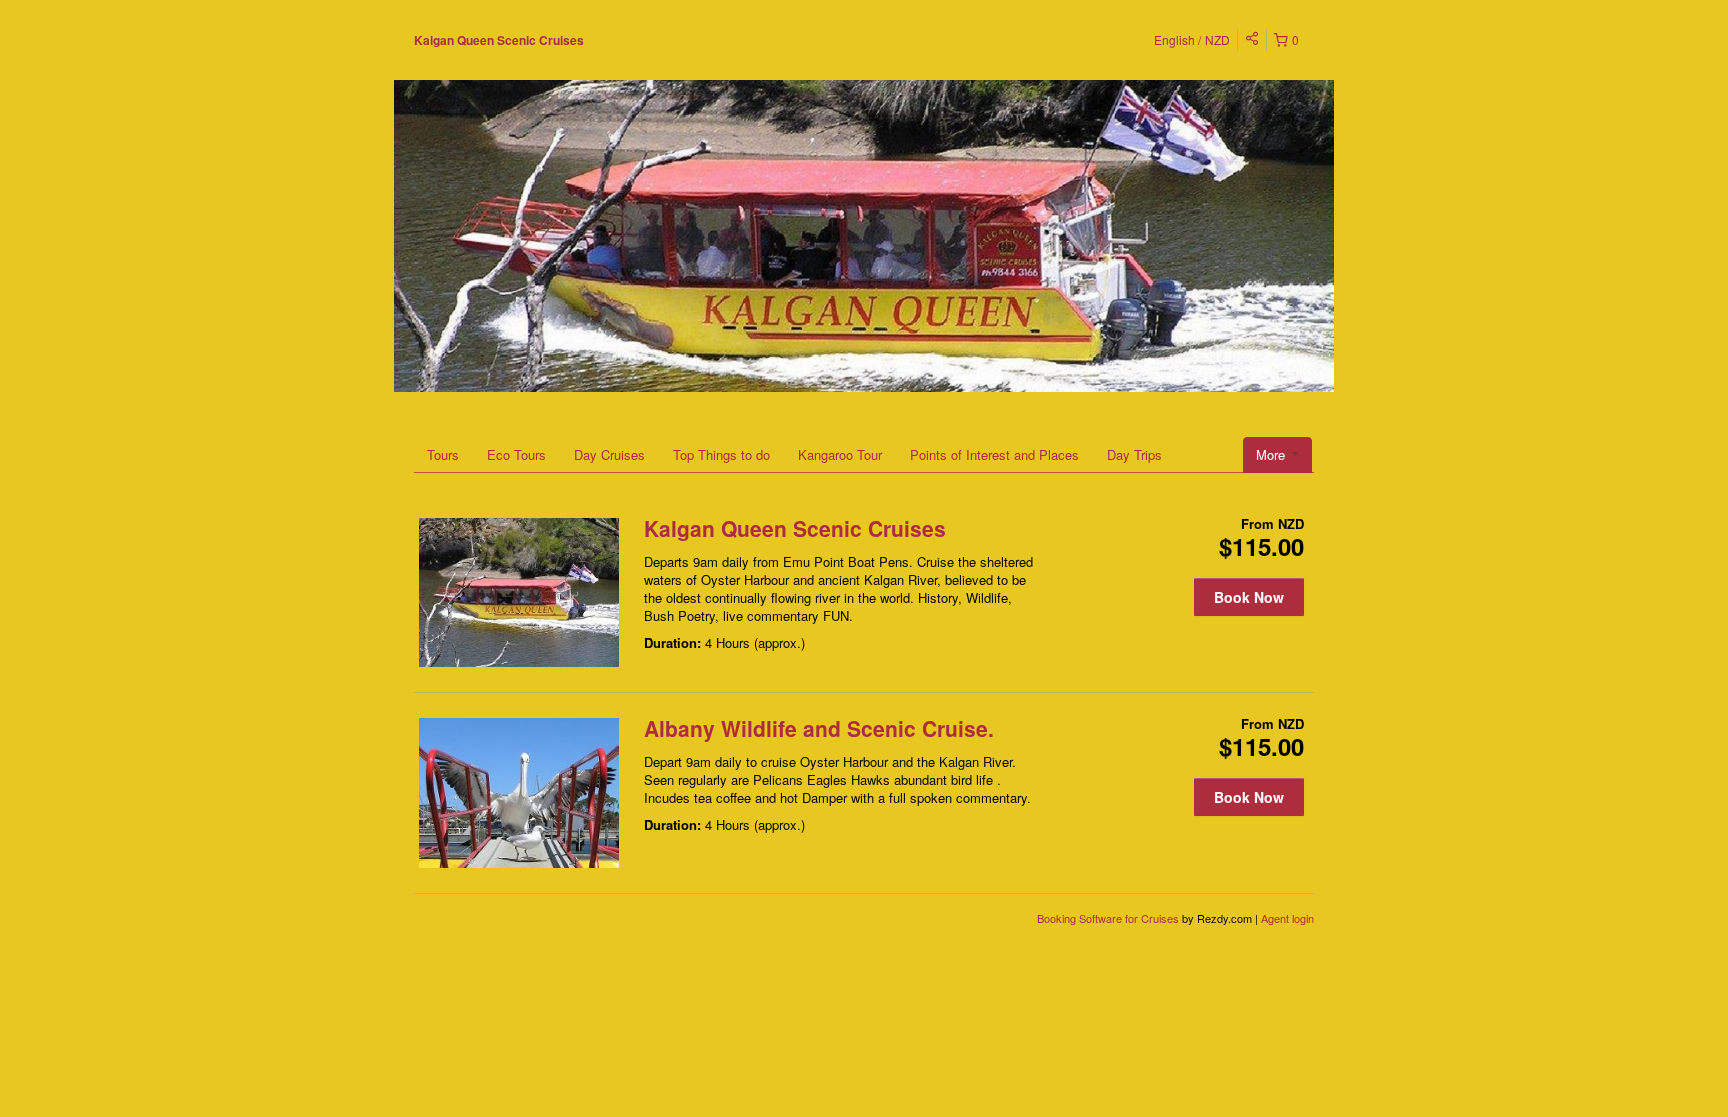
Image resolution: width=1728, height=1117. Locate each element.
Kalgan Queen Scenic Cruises (499, 40)
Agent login (1287, 918)
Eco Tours (516, 454)
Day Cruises (609, 454)
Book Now (1249, 597)
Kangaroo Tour (840, 454)
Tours (443, 454)
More (1272, 454)
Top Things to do (721, 454)
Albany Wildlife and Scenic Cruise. (819, 728)
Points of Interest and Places (994, 454)
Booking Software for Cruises (1109, 918)
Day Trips (1134, 454)
